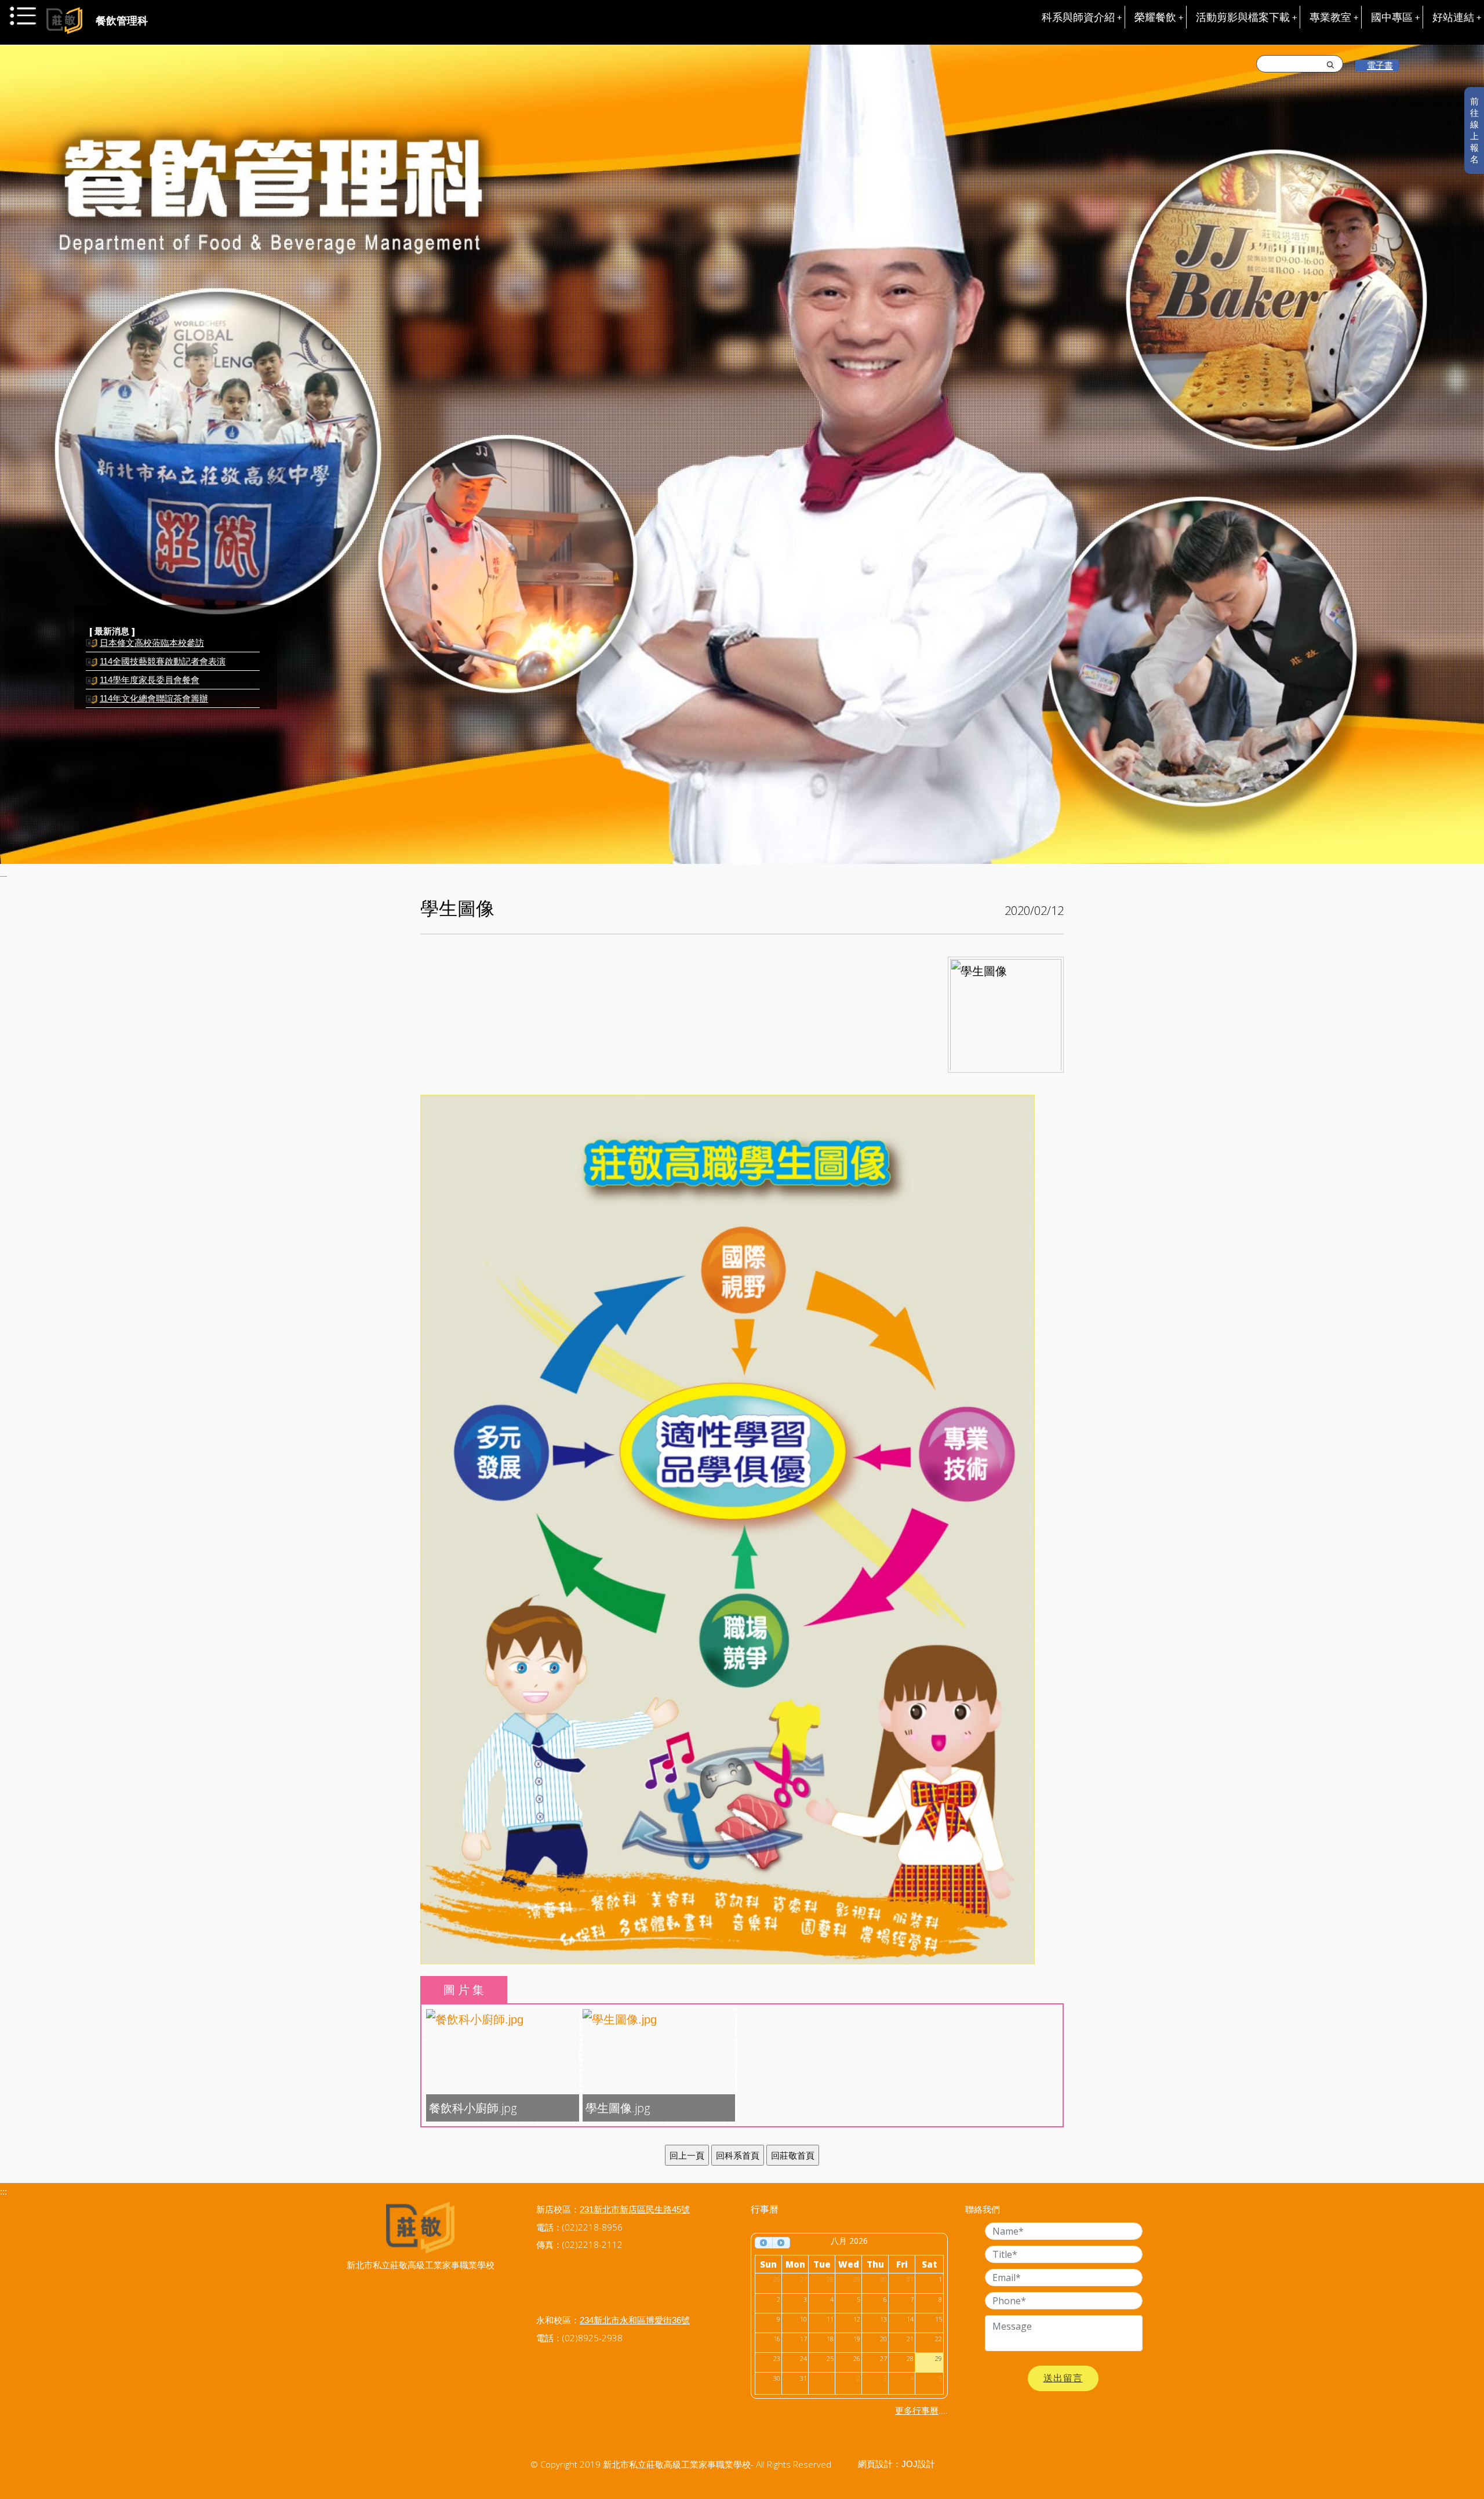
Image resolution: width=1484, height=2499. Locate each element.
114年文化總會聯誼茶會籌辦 (154, 678)
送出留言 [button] (1063, 2378)
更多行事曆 (917, 2411)
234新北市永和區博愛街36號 (635, 2320)
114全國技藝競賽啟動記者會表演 (163, 640)
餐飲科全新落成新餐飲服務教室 (161, 696)
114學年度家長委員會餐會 (150, 659)
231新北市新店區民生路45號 (635, 2209)
